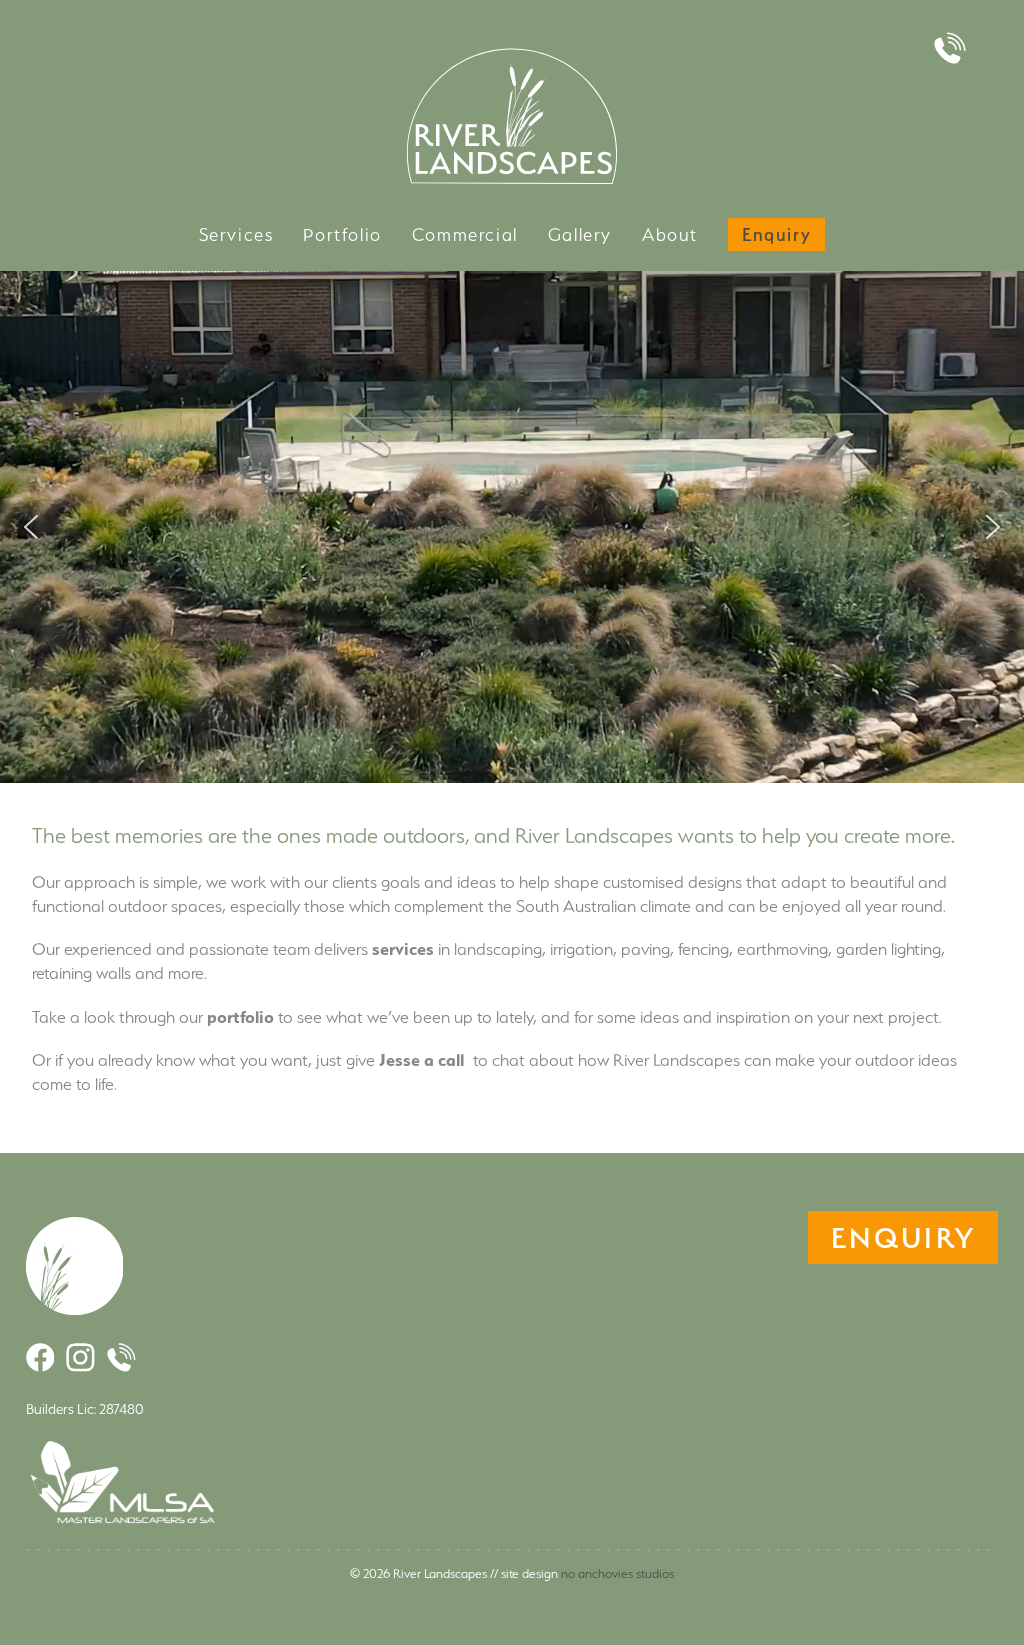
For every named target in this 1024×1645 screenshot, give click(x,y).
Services (236, 234)
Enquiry (776, 234)
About (670, 234)
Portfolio (342, 234)
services (403, 948)
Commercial (465, 234)
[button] (31, 527)
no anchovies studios (617, 1573)
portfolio (240, 1016)
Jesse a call (421, 1059)
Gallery (580, 234)
